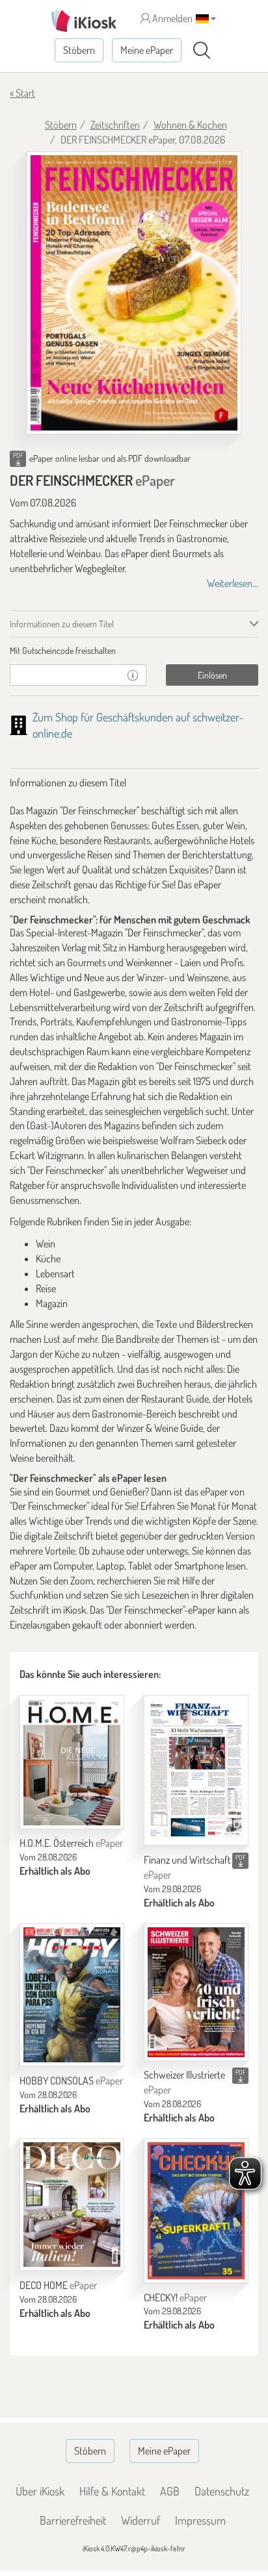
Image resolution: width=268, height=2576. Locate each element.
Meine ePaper (147, 50)
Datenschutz (222, 2491)
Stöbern (79, 50)
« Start (22, 93)
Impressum (200, 2520)
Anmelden (171, 18)
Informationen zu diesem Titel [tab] (62, 624)
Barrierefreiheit (73, 2520)
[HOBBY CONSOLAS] (72, 1995)
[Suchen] (202, 51)
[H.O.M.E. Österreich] (72, 1762)
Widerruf (141, 2520)
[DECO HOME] (72, 2205)
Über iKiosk (40, 2491)
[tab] (134, 651)
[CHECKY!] (196, 2211)
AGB (170, 2491)
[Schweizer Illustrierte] (196, 1992)
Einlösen (212, 675)
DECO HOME (58, 2285)
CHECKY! (175, 2297)
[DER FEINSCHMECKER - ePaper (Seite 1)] (134, 293)
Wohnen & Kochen (190, 125)
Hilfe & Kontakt (112, 2491)
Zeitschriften (115, 125)
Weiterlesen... (233, 583)
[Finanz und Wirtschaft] (196, 1770)
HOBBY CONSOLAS (71, 2081)
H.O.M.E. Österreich (71, 1843)
